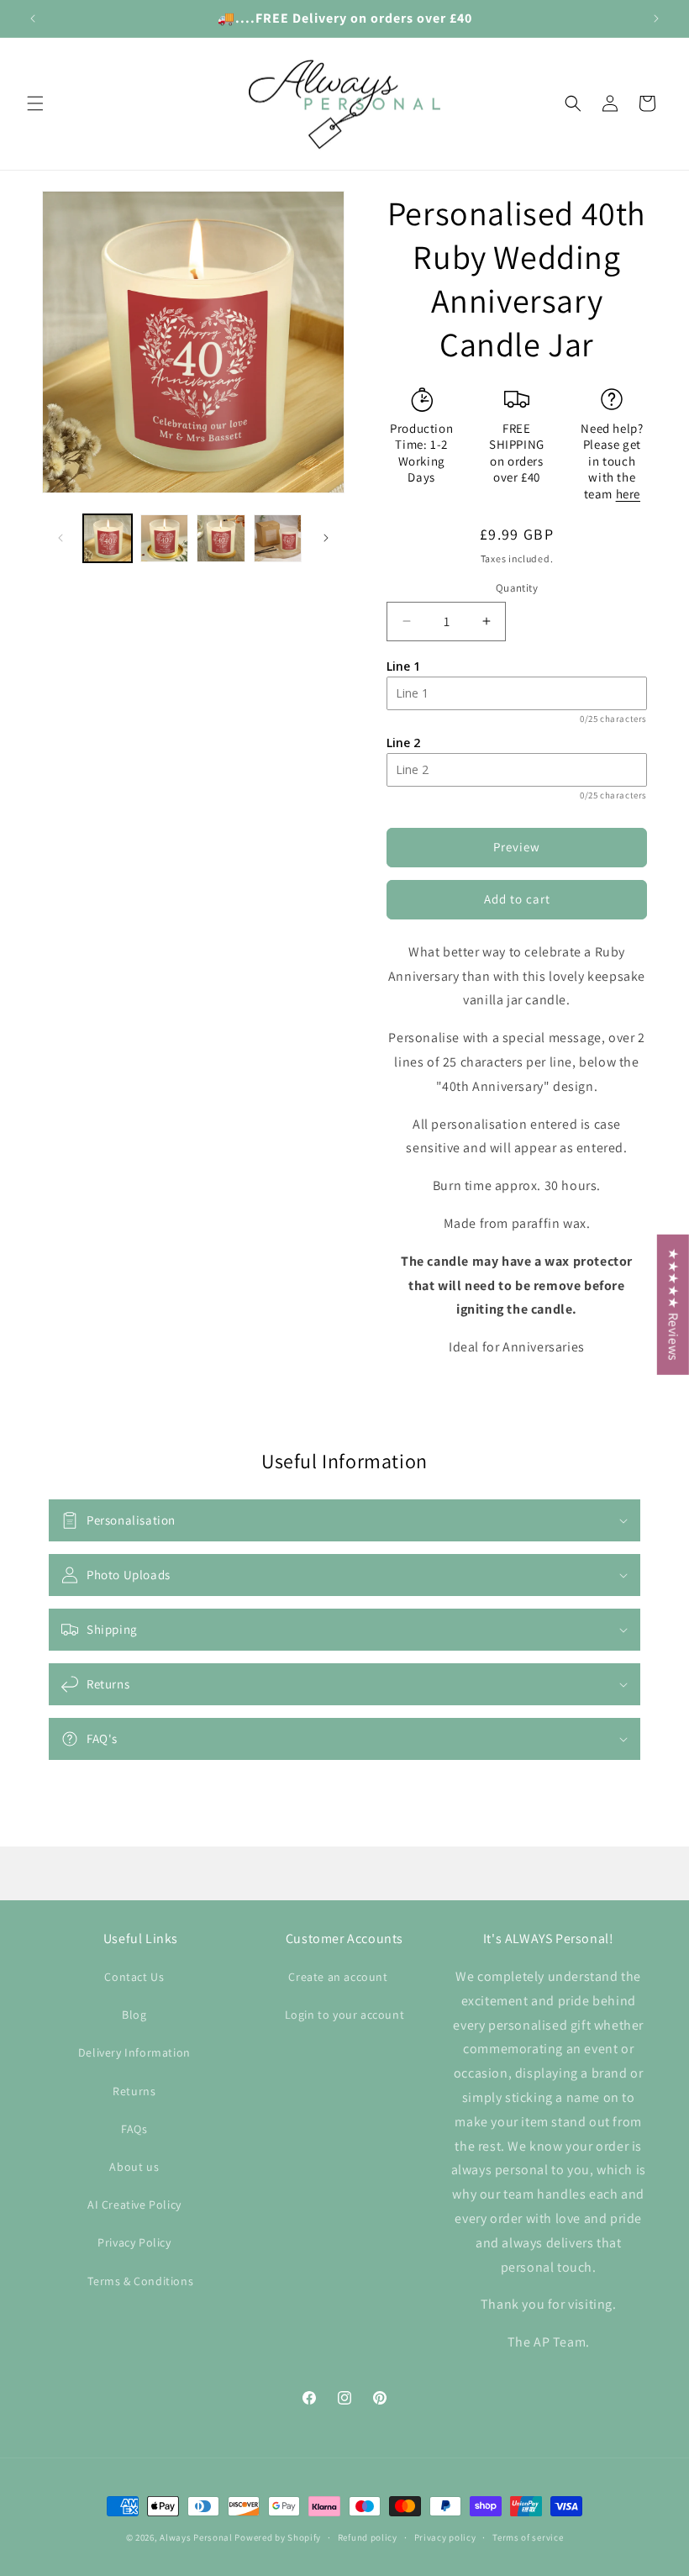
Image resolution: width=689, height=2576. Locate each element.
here (628, 494)
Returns (134, 2091)
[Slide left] (60, 538)
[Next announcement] (656, 18)
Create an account (338, 1977)
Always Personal (196, 2537)
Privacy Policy (134, 2242)
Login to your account (345, 2015)
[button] (35, 103)
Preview (517, 847)
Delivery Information (134, 2052)
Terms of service (528, 2537)
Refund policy (368, 2537)
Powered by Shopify (278, 2537)
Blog (134, 2015)
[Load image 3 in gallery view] (221, 539)
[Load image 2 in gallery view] (165, 539)
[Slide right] (326, 538)
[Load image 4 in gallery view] (278, 539)
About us (134, 2167)
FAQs (134, 2129)
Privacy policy (445, 2537)
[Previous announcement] (33, 18)
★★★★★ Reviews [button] (673, 1304)
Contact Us (134, 1977)
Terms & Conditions (140, 2281)
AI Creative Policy (134, 2205)
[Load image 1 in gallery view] (108, 539)
